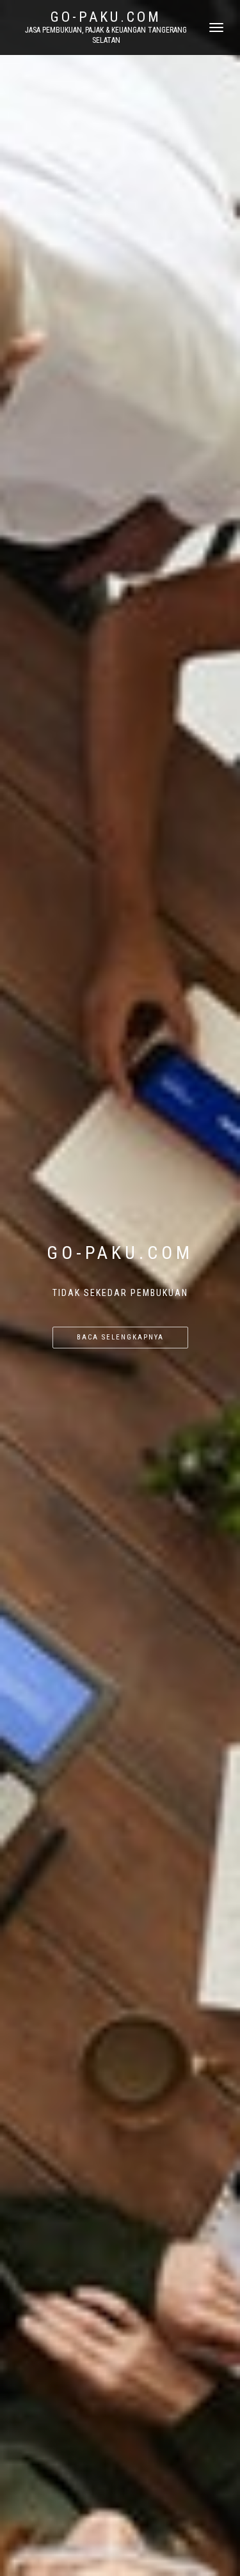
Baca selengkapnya (120, 1337)
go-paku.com (106, 17)
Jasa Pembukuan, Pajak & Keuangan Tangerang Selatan (106, 35)
